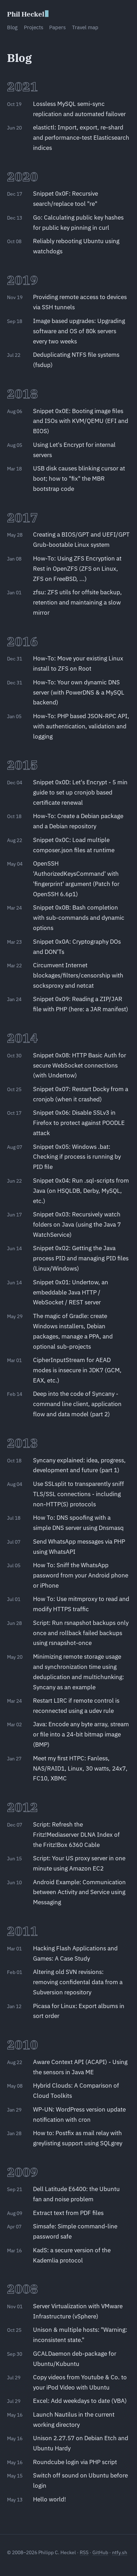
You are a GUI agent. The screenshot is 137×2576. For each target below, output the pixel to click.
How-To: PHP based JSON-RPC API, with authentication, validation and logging (81, 726)
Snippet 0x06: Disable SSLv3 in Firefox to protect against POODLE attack (79, 1123)
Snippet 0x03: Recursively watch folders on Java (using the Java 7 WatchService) (77, 1224)
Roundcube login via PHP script (75, 2462)
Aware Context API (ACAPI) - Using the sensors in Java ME (80, 2067)
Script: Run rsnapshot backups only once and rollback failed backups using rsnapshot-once (81, 1633)
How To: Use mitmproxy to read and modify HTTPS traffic (81, 1604)
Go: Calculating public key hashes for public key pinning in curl (78, 223)
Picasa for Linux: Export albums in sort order (79, 2011)
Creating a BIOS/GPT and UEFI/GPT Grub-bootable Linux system (81, 540)
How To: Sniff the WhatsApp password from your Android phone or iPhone (81, 1575)
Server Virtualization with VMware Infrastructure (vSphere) (78, 2311)
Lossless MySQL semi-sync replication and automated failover (79, 109)
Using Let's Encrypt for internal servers (74, 450)
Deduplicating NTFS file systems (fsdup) (76, 360)
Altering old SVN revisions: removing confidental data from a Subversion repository (78, 1982)
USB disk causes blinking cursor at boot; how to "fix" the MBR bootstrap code (79, 479)
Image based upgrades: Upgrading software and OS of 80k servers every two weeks (79, 331)
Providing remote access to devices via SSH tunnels (80, 302)
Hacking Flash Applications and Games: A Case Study (75, 1953)
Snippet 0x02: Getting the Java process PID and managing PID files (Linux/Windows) (81, 1258)
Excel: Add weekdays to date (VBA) (80, 2401)
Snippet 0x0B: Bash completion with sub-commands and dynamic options (79, 918)
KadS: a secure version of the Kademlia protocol (72, 2255)
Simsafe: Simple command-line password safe (75, 2231)
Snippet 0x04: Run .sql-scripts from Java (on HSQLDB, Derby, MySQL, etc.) (81, 1191)
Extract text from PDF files (68, 2213)
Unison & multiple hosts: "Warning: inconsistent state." (80, 2335)
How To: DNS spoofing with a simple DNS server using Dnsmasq (78, 1523)
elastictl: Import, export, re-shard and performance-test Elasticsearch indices (81, 138)
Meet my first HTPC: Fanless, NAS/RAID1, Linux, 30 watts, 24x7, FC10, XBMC (80, 1768)
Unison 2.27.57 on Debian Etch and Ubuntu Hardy (81, 2443)
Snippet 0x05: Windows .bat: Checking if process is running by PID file (77, 1157)
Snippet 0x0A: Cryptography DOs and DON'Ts (77, 947)
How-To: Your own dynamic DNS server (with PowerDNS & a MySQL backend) (79, 692)
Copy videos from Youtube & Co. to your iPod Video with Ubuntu (80, 2382)
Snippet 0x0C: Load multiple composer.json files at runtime (74, 845)
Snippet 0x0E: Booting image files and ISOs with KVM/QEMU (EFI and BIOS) (81, 421)
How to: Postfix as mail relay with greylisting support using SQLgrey (78, 2138)
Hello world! (50, 2499)
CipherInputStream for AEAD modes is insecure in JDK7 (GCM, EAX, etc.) (77, 1370)
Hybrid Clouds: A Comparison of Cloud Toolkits (76, 2091)
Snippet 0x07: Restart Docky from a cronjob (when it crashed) (81, 1094)
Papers (57, 27)
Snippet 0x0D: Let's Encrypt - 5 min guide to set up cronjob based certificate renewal (80, 792)
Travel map (85, 27)
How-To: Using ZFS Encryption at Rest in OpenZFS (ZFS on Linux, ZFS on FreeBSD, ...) (77, 569)
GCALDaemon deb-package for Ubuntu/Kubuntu (75, 2359)
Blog (12, 27)
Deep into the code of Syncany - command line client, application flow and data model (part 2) (77, 1404)
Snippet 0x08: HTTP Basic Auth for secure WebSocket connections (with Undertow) (80, 1065)
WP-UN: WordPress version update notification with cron (79, 2115)
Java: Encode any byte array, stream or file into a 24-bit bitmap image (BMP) (81, 1734)
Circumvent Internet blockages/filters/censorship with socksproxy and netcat (78, 975)
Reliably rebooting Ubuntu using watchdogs (76, 246)
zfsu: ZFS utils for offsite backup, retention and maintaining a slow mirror (77, 602)
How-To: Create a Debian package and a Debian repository (78, 821)
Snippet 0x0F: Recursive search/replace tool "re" (66, 199)
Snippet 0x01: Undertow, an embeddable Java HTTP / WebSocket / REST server (71, 1292)
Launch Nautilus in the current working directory (74, 2420)
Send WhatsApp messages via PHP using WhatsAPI (79, 1547)
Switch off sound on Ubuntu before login (80, 2480)
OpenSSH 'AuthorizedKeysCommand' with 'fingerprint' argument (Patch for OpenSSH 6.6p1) (76, 879)
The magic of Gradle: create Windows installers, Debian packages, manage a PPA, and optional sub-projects (73, 1331)
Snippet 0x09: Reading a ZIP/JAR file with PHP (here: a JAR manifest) (81, 1004)
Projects (34, 27)
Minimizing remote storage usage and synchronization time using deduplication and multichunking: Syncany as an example (79, 1672)
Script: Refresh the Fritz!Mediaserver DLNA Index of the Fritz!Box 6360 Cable (76, 1835)
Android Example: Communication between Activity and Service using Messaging (79, 1892)
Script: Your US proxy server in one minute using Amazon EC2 (79, 1863)
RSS (84, 2552)
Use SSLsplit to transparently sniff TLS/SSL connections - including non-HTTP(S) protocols (79, 1494)
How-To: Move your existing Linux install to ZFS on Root (78, 663)
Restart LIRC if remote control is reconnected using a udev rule (76, 1706)
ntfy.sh (120, 2552)
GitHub (100, 2552)
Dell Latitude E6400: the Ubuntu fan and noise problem (76, 2194)
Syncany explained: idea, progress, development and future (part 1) (79, 1465)
